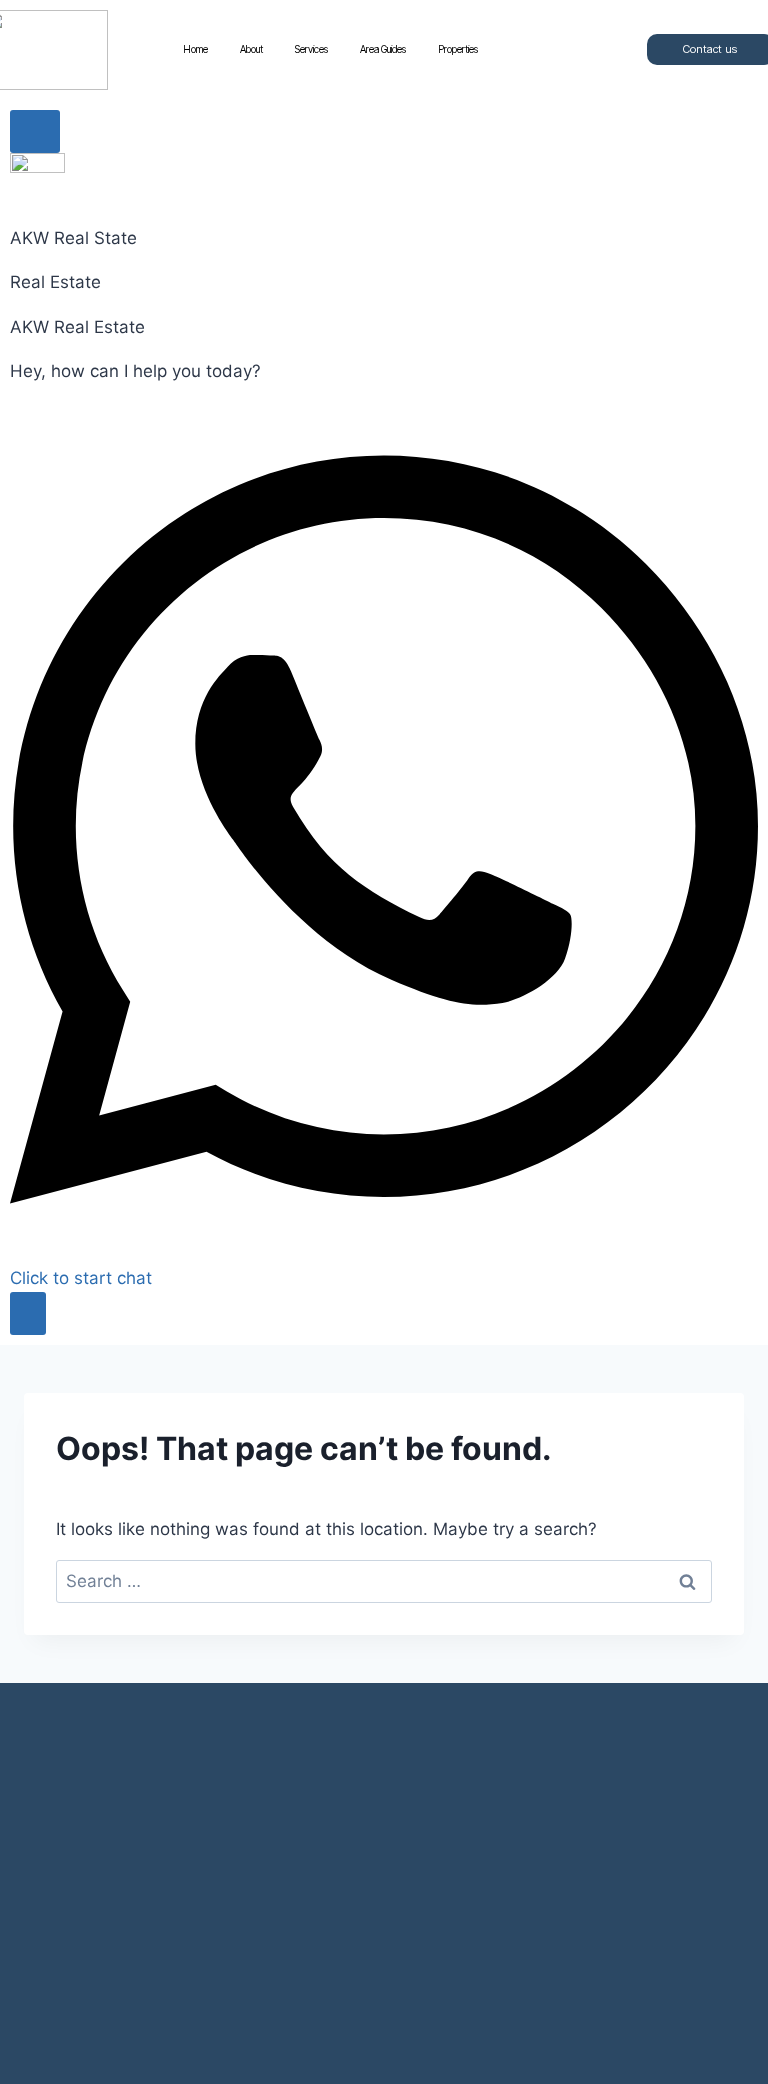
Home (195, 49)
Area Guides (383, 49)
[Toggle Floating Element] (28, 1313)
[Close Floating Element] (35, 131)
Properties (458, 49)
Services (311, 49)
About (251, 49)
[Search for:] (384, 1581)
